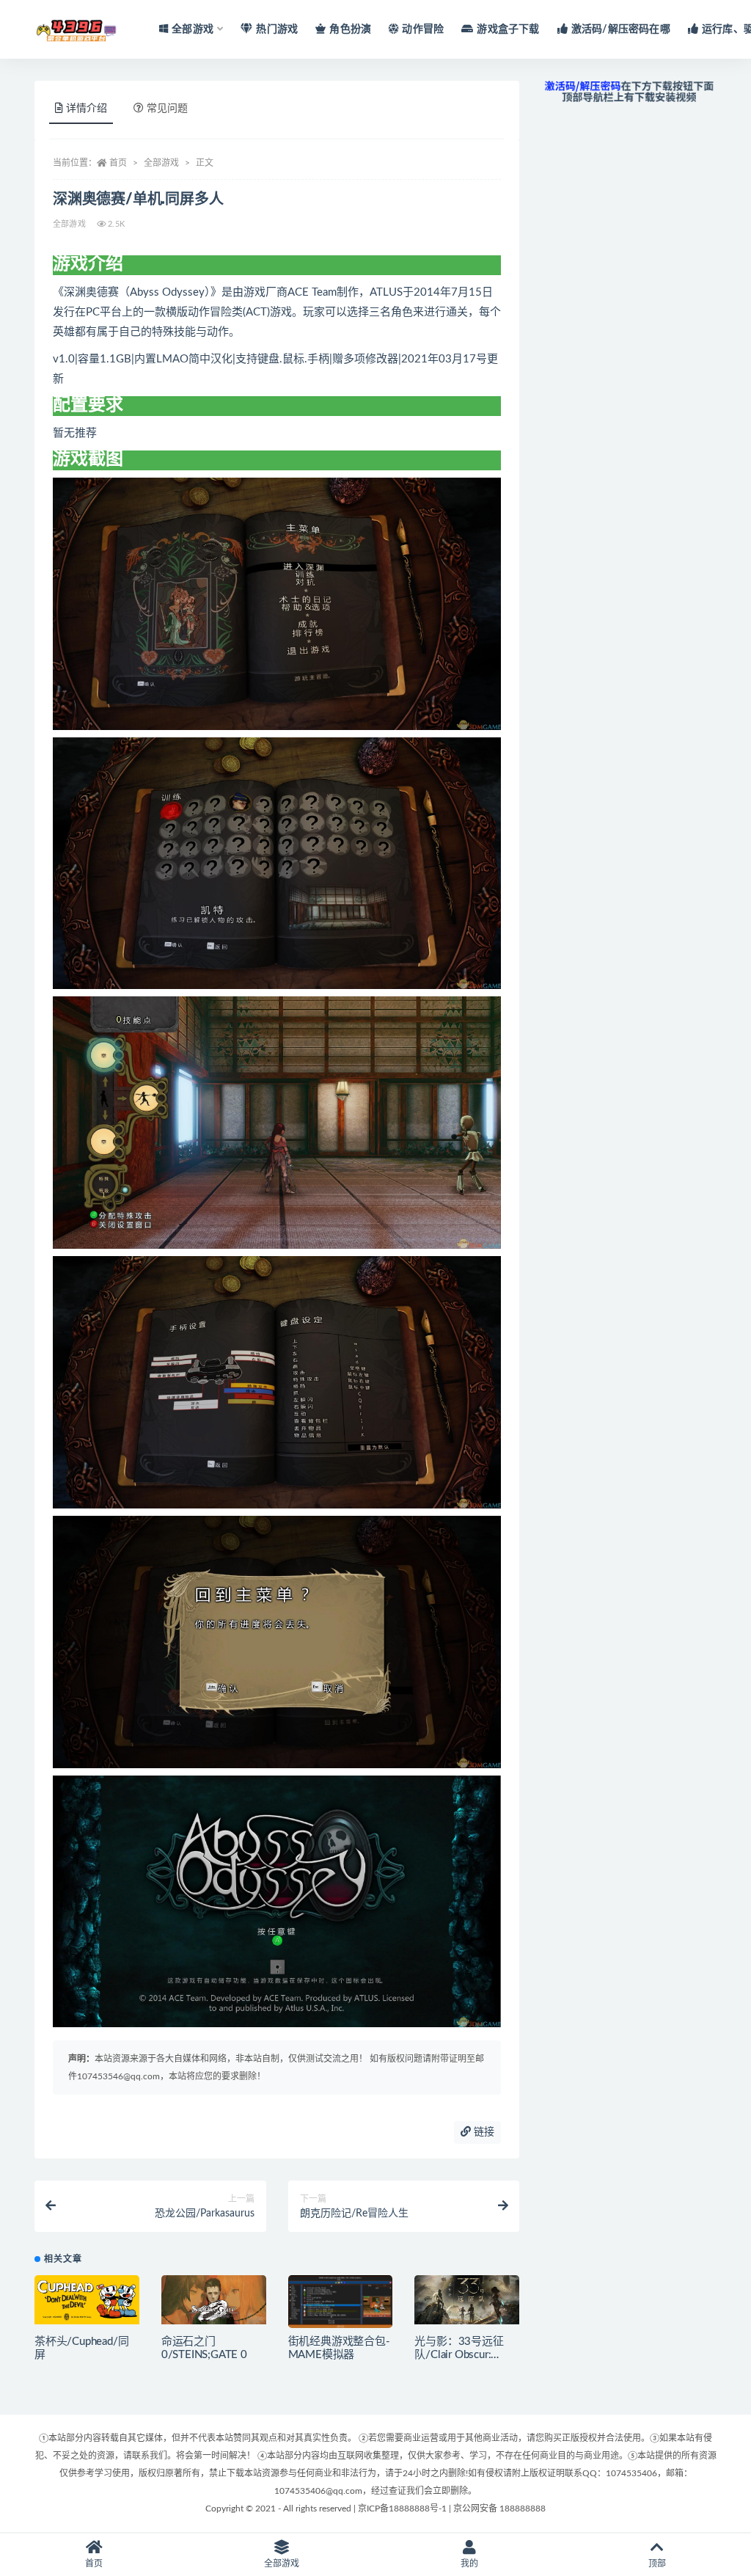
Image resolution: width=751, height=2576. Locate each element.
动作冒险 (423, 29)
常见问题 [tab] (167, 109)
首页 (118, 163)
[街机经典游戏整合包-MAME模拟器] (341, 2305)
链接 (483, 2132)
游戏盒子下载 (508, 29)
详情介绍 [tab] (87, 109)
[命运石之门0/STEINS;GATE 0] (214, 2300)
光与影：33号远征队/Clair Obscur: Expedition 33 (459, 2355)
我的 (469, 2564)
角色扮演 (350, 29)
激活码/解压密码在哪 (621, 29)
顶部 (657, 2564)
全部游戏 (161, 163)
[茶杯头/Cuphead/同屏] (87, 2300)
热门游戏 (277, 29)
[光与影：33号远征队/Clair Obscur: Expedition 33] (467, 2300)
